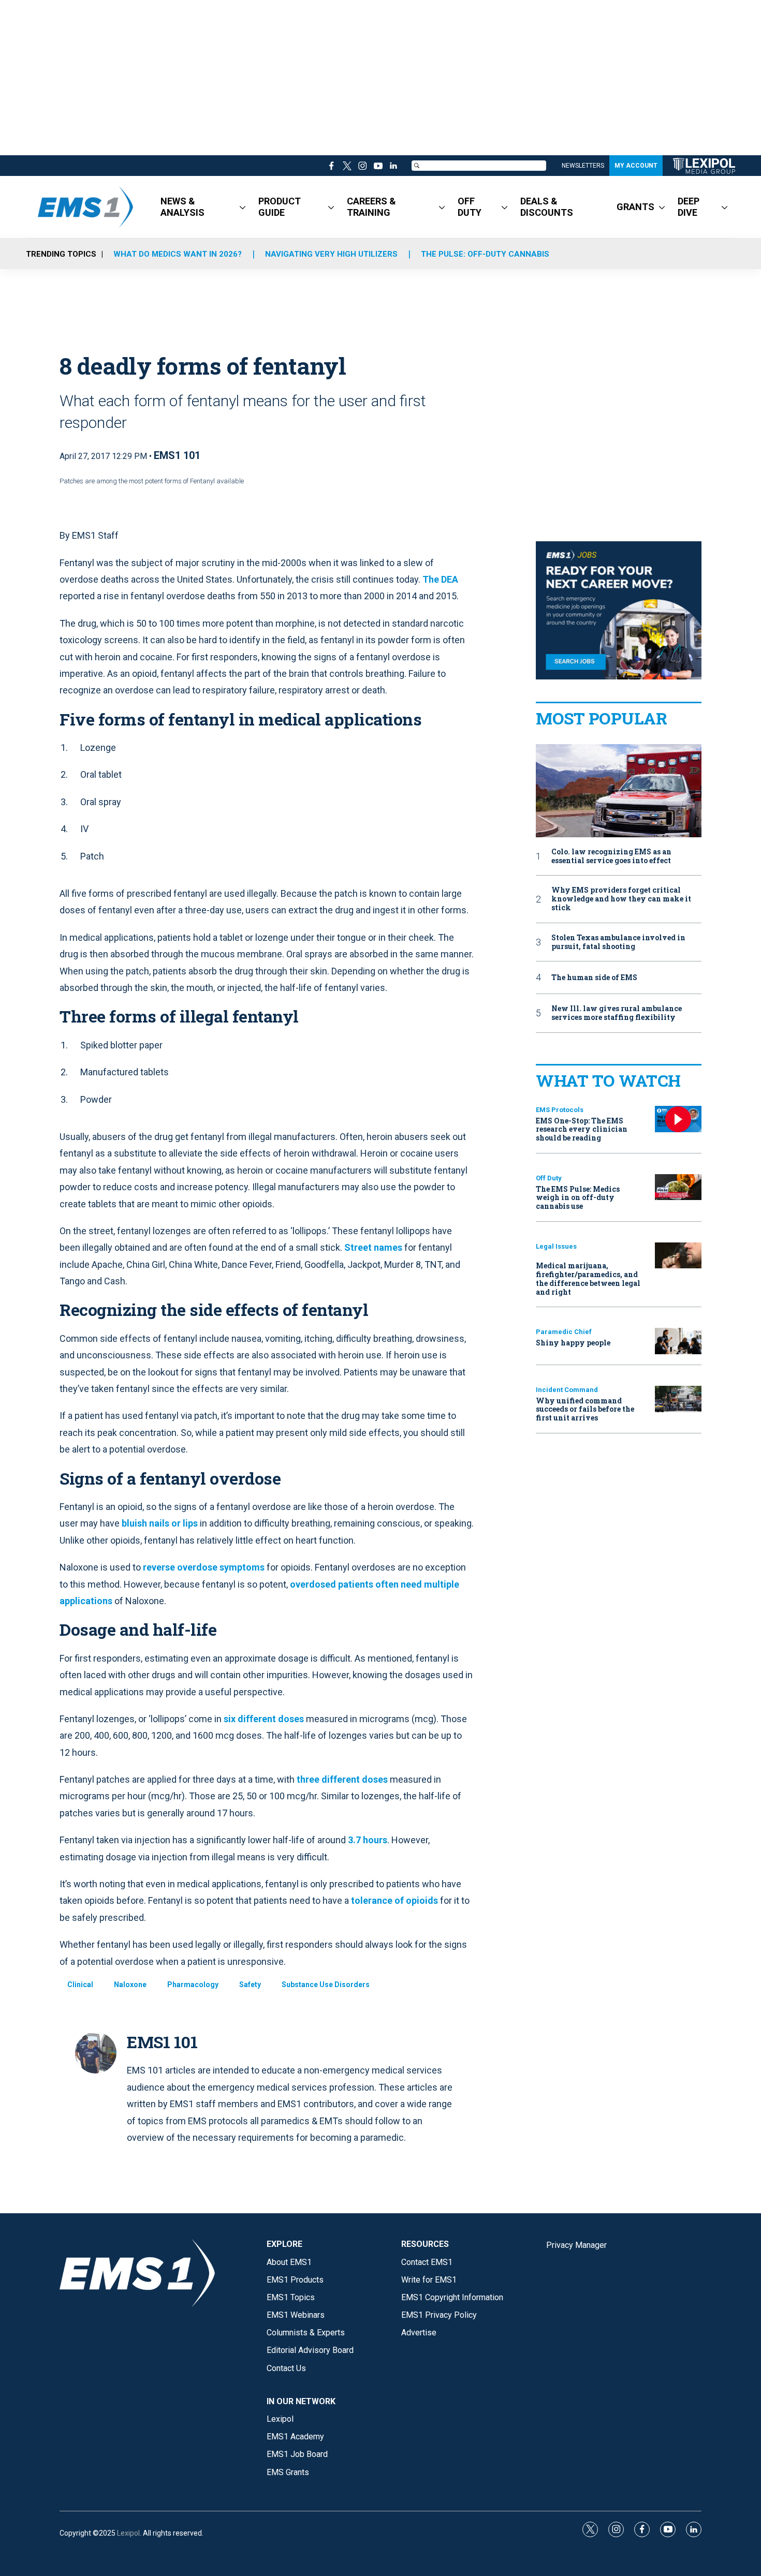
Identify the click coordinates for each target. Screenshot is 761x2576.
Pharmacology (193, 1985)
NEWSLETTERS (583, 166)
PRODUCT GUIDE (280, 207)
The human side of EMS (594, 978)
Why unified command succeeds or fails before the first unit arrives (585, 1409)
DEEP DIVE (689, 207)
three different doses (342, 1779)
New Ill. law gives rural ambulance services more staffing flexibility (617, 1013)
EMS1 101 (177, 455)
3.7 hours (368, 1840)
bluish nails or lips (160, 1523)
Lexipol (128, 2533)
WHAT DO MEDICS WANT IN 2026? (178, 254)
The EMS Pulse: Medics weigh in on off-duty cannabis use (578, 1198)
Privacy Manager (576, 2245)
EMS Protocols (560, 1110)
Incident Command (567, 1390)
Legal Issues (556, 1246)
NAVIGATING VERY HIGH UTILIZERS (331, 254)
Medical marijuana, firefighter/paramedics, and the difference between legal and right (588, 1278)
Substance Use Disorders (326, 1985)
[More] (243, 207)
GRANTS (635, 207)
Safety (250, 1985)
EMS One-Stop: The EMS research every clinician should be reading (582, 1129)
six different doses (264, 1719)
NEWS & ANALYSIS (182, 207)
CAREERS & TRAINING (371, 207)
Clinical (80, 1985)
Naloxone (130, 1985)
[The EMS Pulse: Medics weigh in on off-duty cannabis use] (678, 1187)
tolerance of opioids (394, 1900)
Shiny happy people (573, 1343)
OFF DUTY (470, 207)
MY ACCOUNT (636, 166)
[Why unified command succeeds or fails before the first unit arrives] (678, 1399)
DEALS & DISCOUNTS (547, 207)
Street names (373, 1247)
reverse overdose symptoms (204, 1567)
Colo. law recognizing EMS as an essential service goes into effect (611, 856)
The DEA (440, 579)
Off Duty (549, 1178)
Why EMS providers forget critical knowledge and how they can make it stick (621, 899)
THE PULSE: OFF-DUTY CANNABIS (485, 254)
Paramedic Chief (564, 1332)
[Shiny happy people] (678, 1341)
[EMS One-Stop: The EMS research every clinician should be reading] (678, 1119)
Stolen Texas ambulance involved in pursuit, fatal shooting (618, 942)
